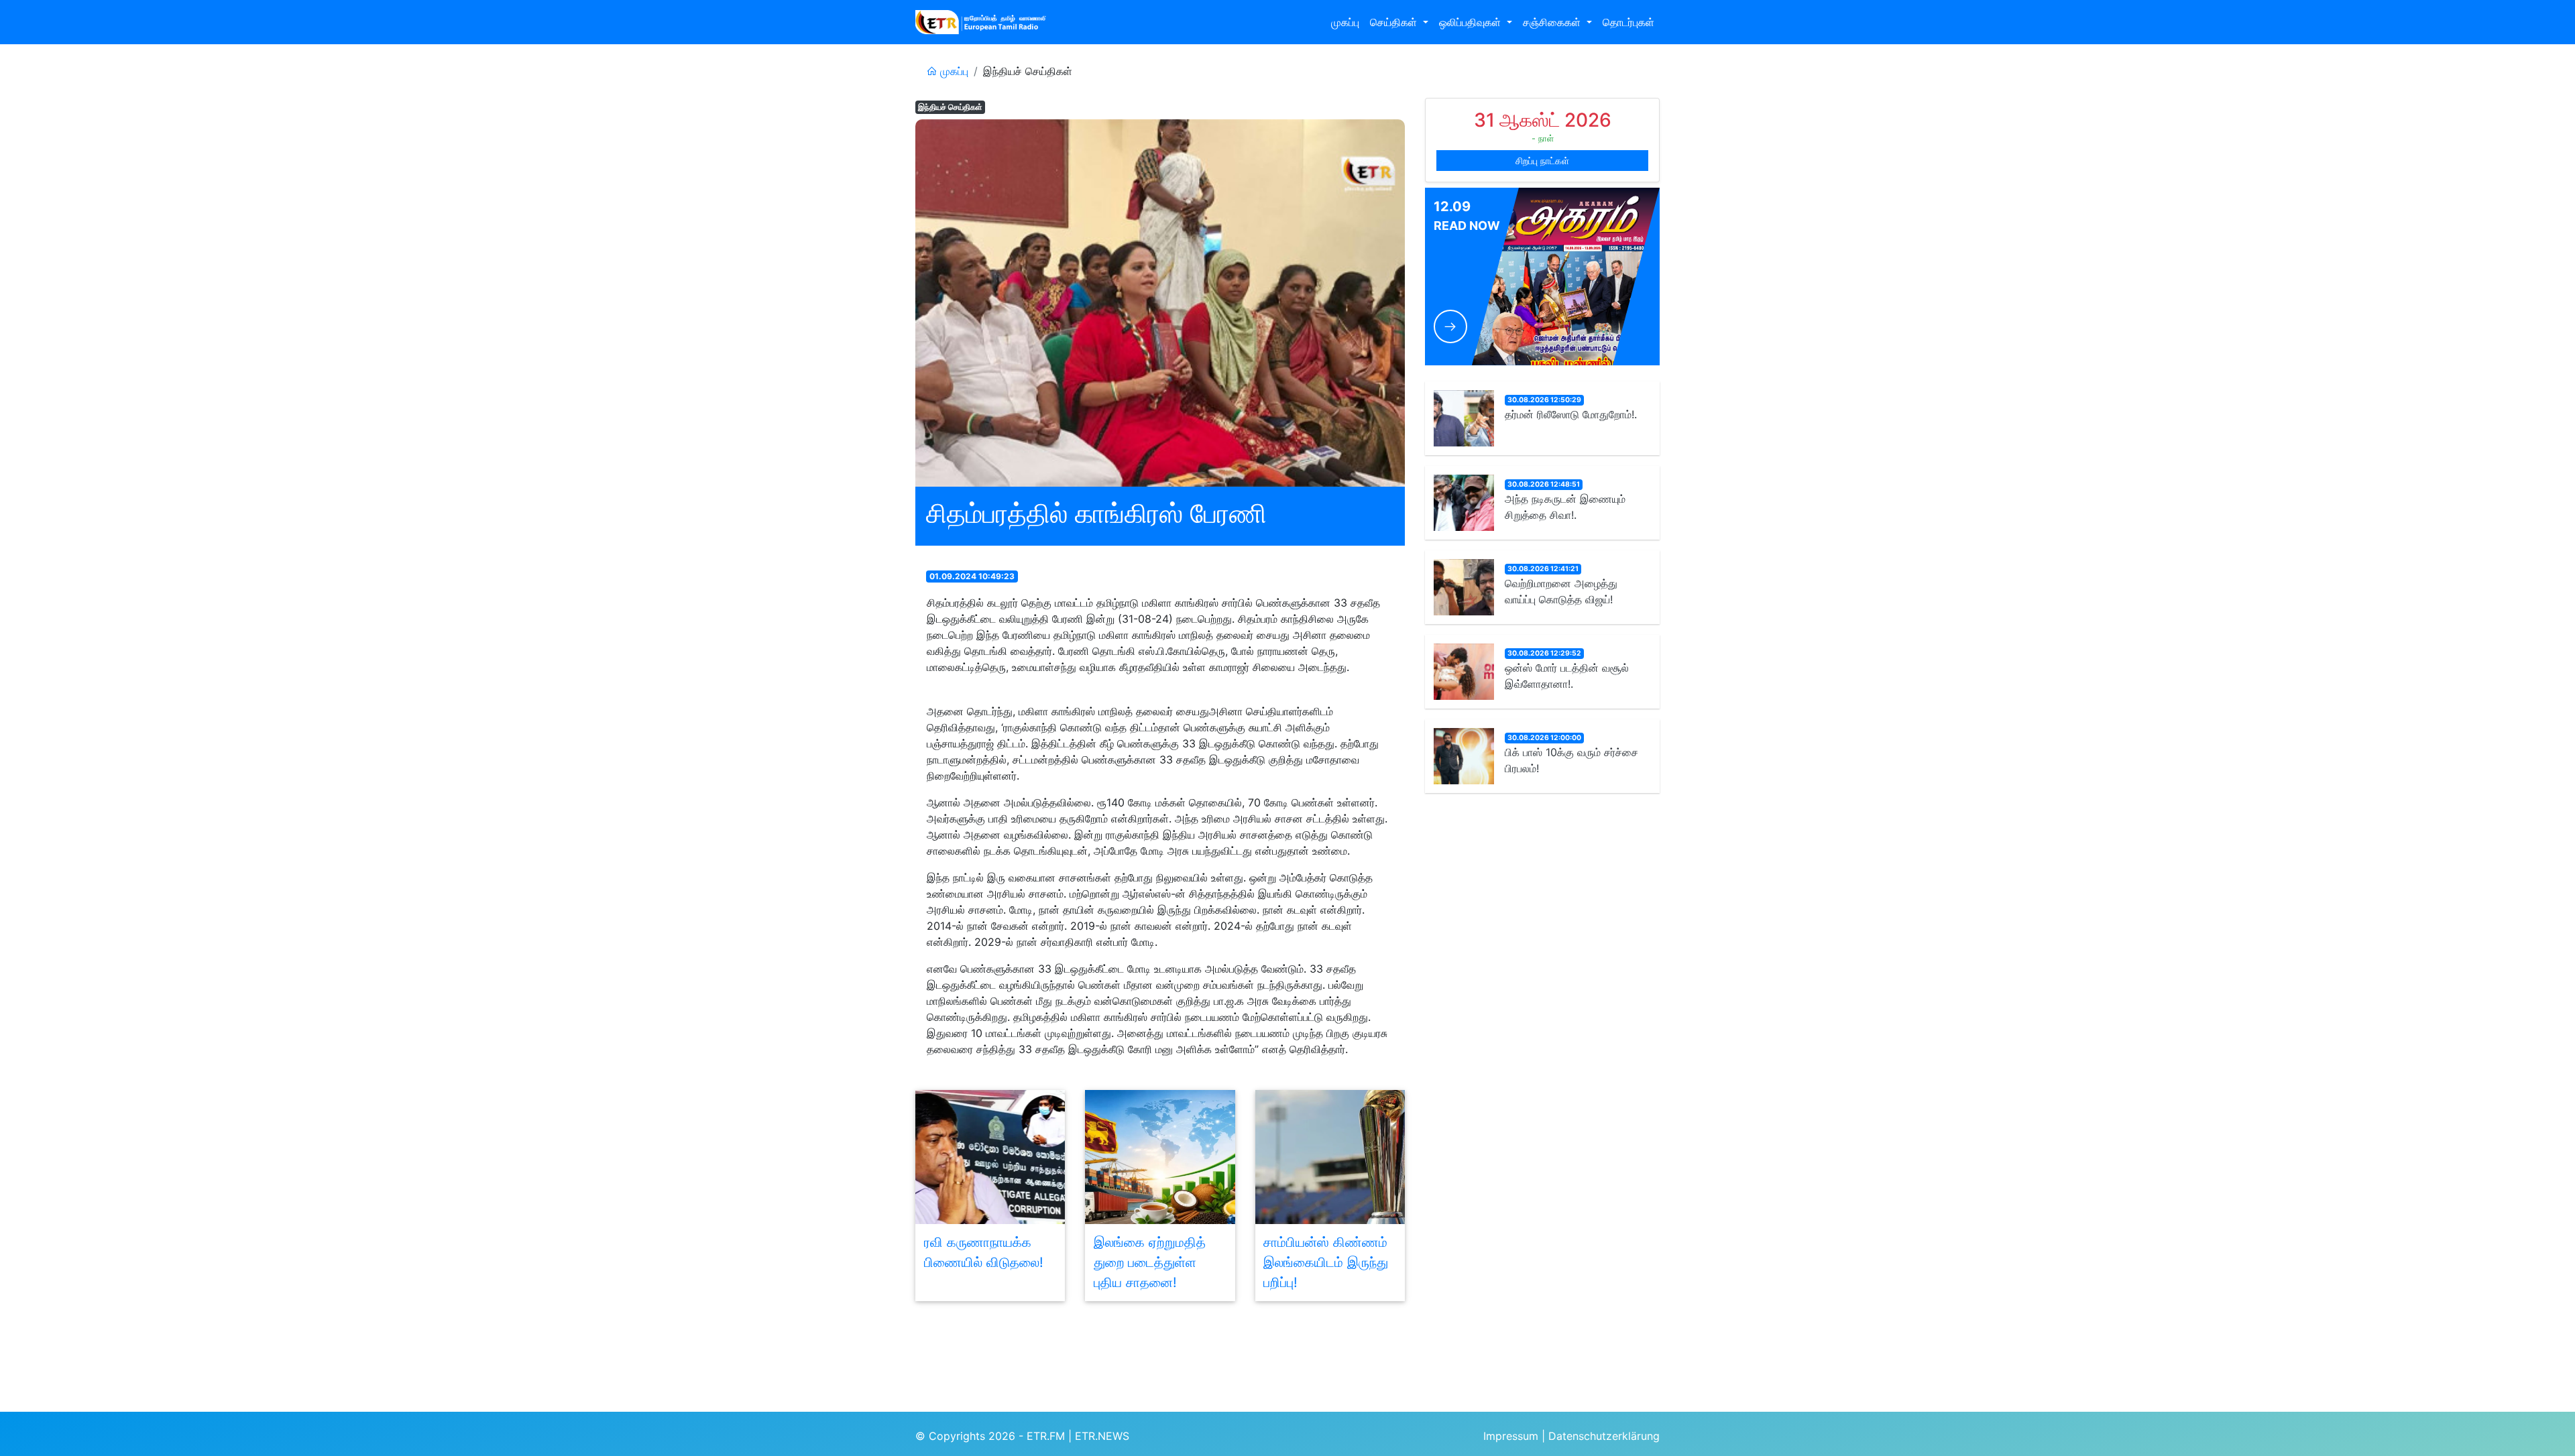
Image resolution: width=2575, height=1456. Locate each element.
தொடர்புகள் (1628, 22)
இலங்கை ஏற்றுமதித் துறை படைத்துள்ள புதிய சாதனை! (1150, 1262)
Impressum (1511, 1436)
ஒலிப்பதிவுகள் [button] (1472, 22)
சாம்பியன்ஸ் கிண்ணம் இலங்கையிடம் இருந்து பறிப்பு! (1326, 1262)
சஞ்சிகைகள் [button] (1553, 22)
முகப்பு (1345, 22)
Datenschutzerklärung (1604, 1436)
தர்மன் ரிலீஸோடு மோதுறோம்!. (1571, 414)
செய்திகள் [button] (1395, 22)
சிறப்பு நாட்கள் (1542, 161)
